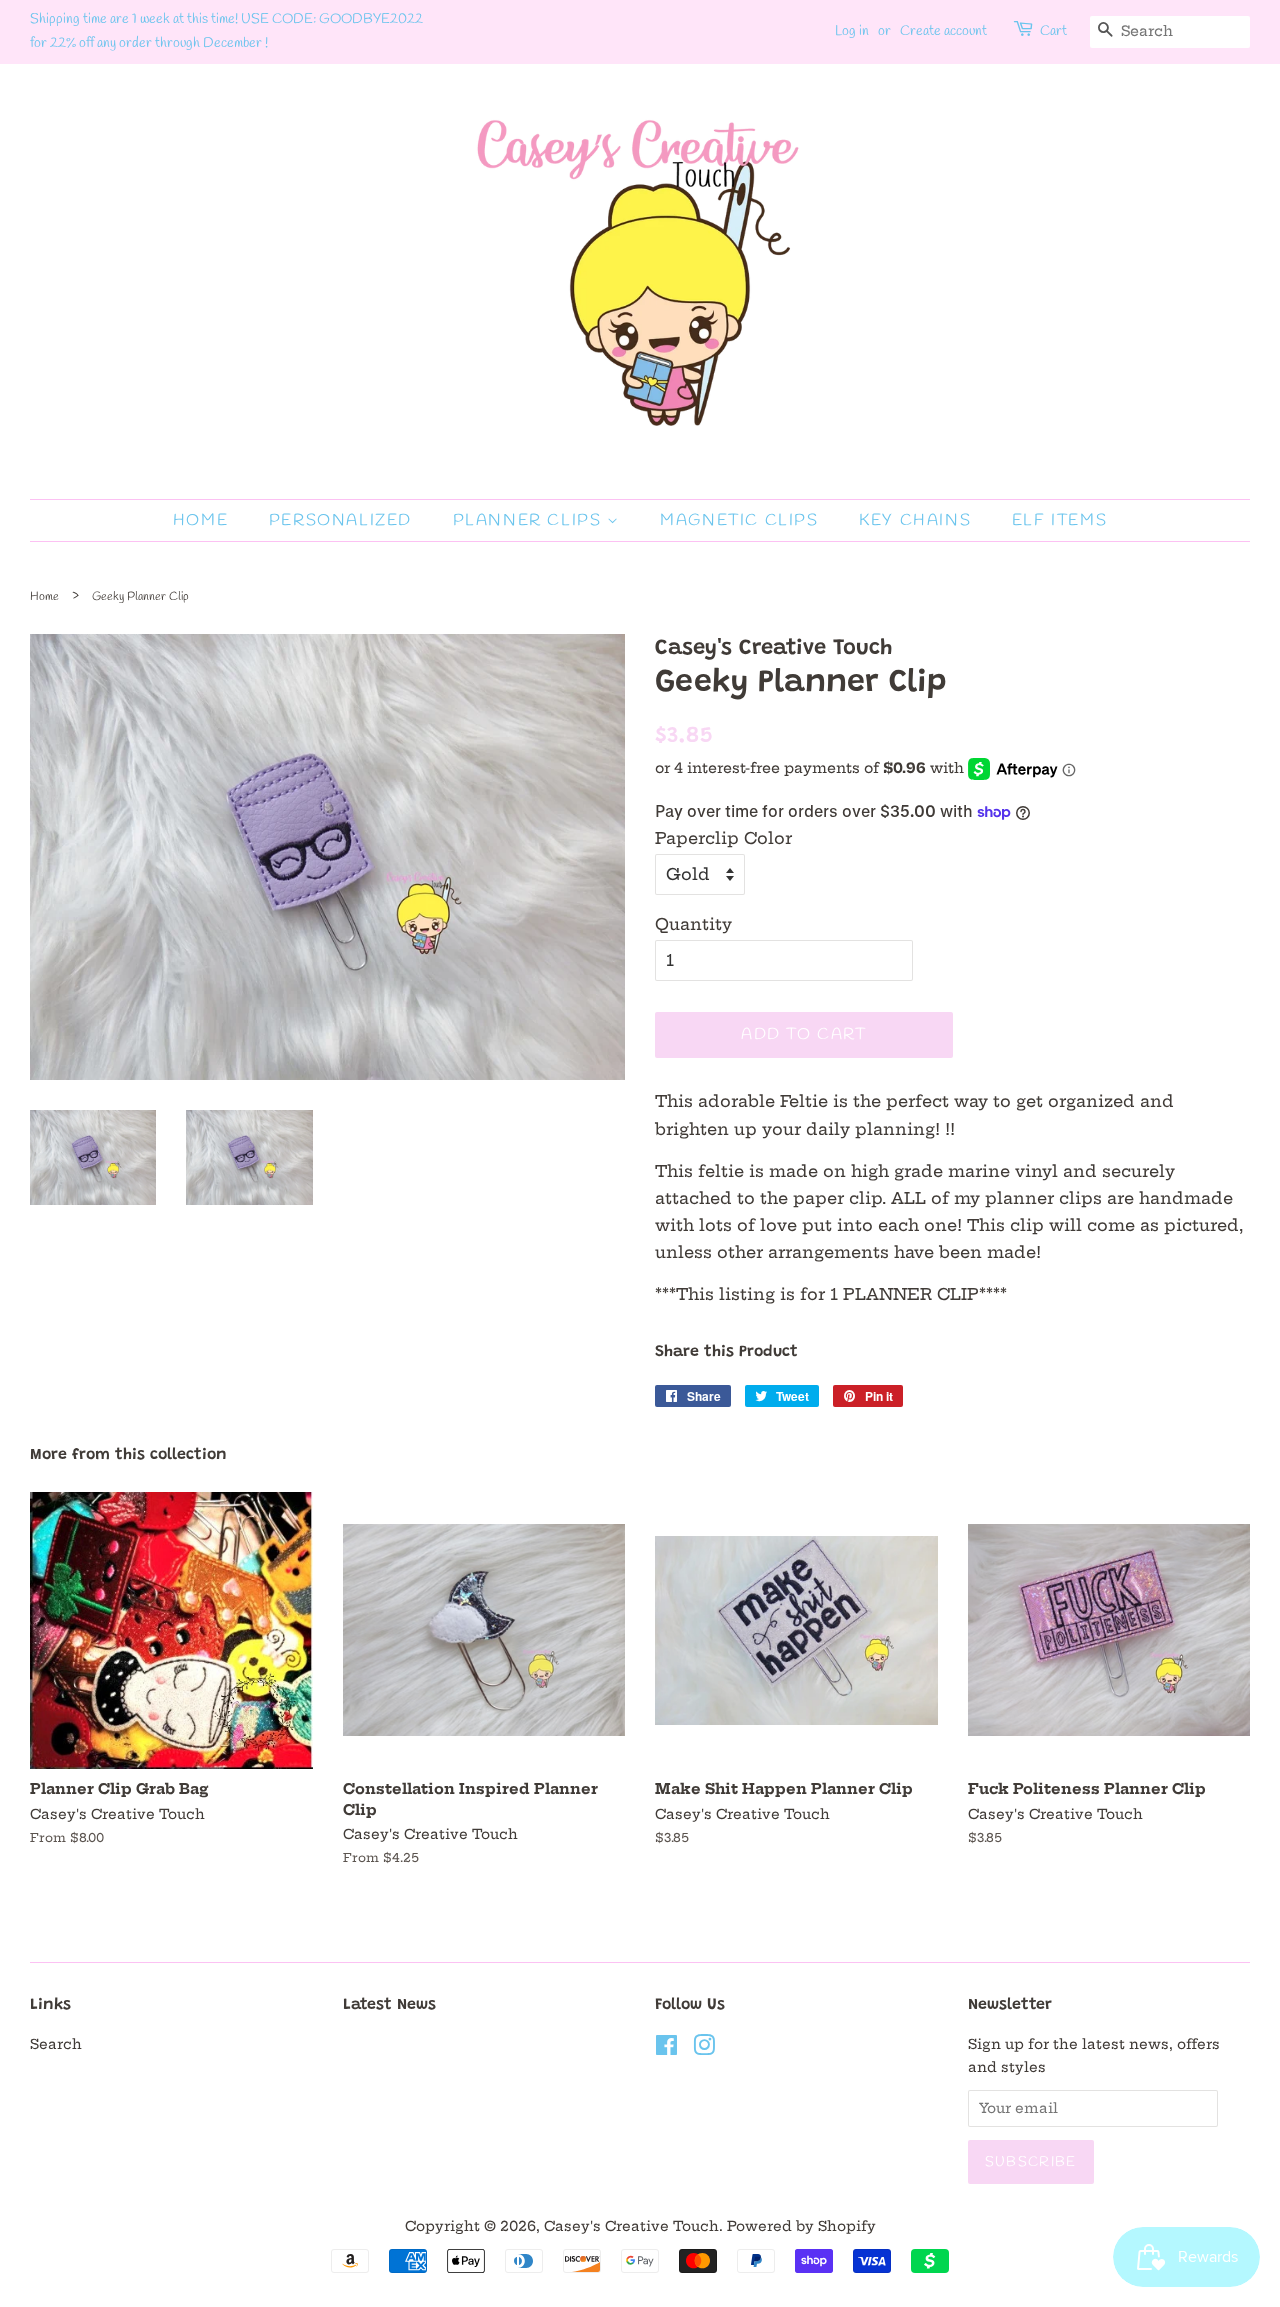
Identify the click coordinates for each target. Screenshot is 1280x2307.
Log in (852, 31)
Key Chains (915, 520)
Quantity (693, 924)
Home (200, 520)
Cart (1053, 31)
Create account (943, 31)
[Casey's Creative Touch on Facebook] (666, 2049)
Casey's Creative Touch (631, 2226)
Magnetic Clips (739, 520)
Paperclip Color (723, 838)
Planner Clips (530, 520)
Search (56, 2044)
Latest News (389, 2005)
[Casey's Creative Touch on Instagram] (704, 2049)
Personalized (340, 520)
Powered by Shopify (801, 2226)
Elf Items (1059, 520)
